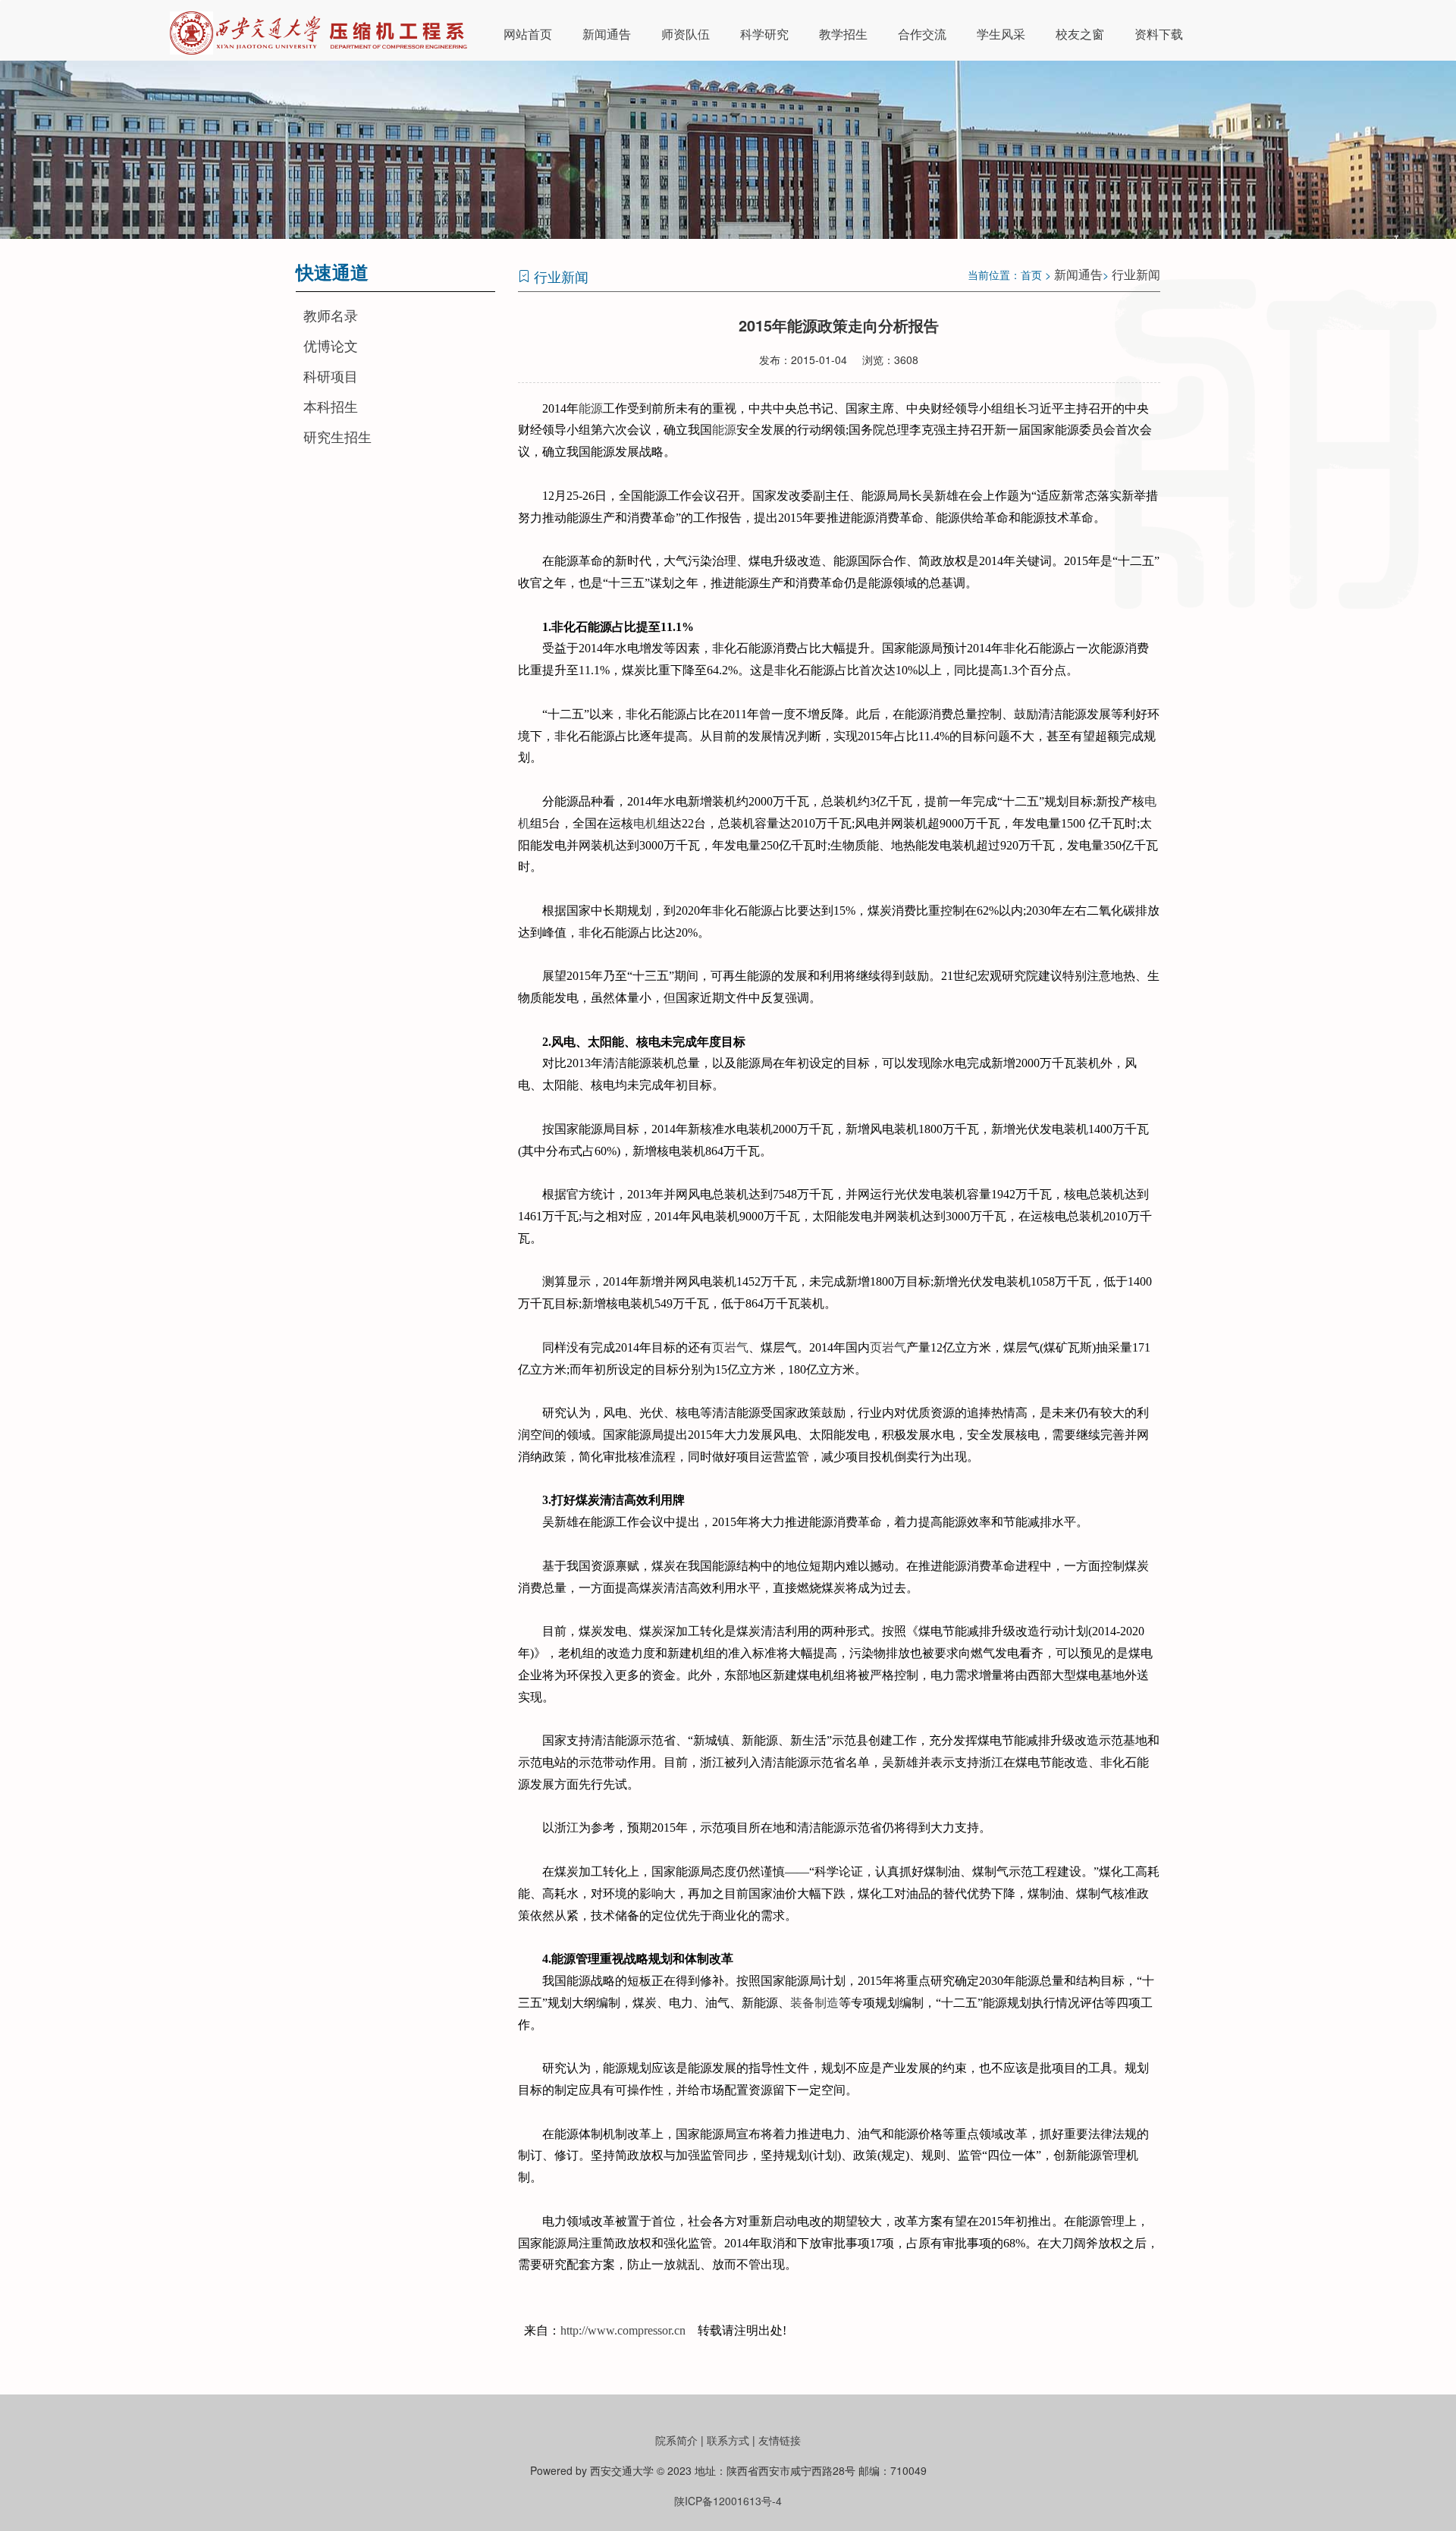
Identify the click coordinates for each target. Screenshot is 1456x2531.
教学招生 (843, 34)
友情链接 (780, 2440)
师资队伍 (686, 34)
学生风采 (1001, 34)
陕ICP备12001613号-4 (728, 2501)
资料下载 (1159, 34)
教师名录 (331, 315)
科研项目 (331, 375)
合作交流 (922, 34)
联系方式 (728, 2440)
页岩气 (730, 1347)
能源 (591, 408)
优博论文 (331, 345)
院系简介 (676, 2440)
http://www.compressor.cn (623, 2330)
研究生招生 (337, 436)
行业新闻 (1136, 274)
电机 (645, 823)
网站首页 (528, 34)
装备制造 (814, 2003)
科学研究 (764, 34)
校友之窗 (1080, 34)
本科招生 (331, 406)
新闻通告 (607, 34)
